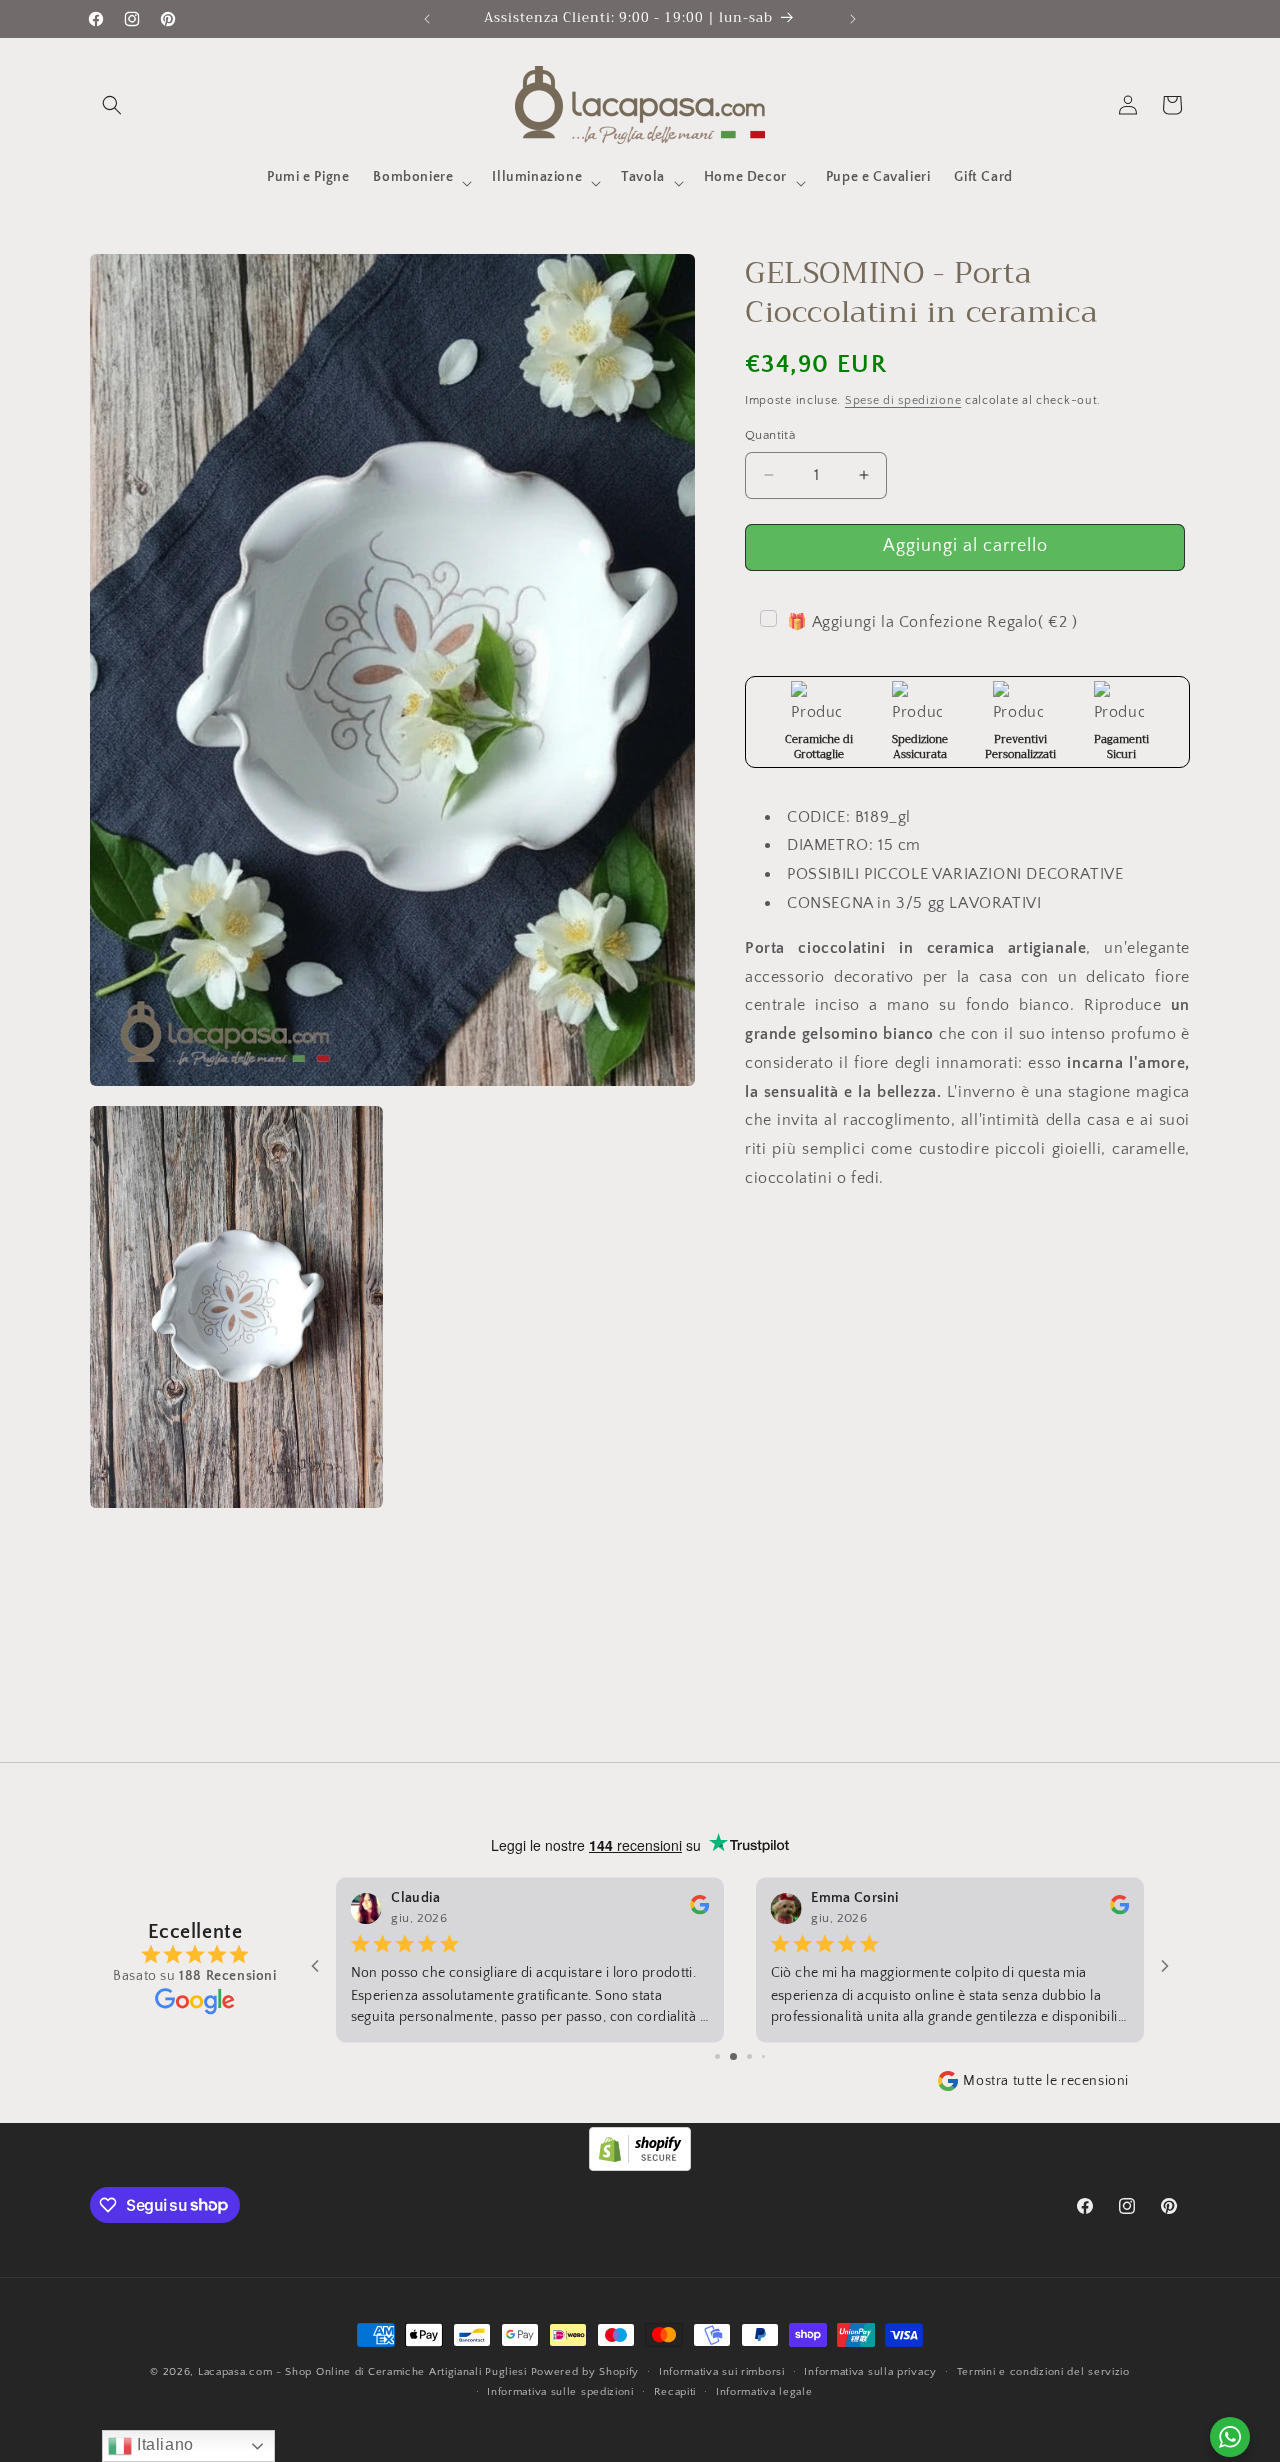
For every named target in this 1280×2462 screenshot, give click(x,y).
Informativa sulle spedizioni (560, 2392)
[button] (112, 105)
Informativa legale (764, 2392)
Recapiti (675, 2392)
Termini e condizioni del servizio (1043, 2371)
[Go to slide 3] (749, 2056)
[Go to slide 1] (717, 2056)
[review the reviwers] (699, 1910)
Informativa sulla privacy (870, 2371)
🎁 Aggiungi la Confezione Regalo (932, 621)
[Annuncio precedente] (427, 19)
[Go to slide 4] (763, 2056)
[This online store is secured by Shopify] (640, 2166)
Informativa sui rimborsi (722, 2371)
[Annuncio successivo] (853, 19)
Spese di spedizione (903, 399)
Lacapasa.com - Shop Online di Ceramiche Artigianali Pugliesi (362, 2372)
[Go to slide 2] (733, 2056)
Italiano (162, 2444)
